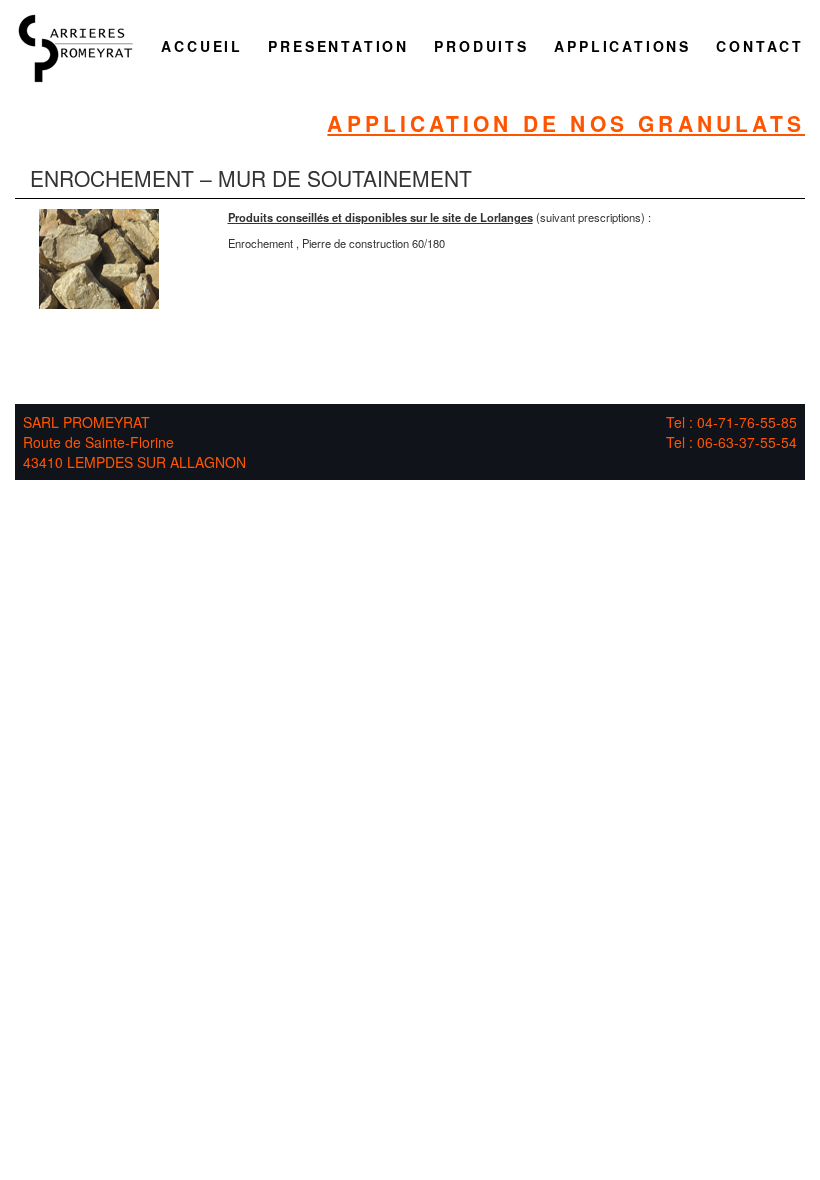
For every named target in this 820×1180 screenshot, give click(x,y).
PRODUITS (481, 46)
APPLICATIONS (622, 46)
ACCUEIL (202, 46)
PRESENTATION (338, 46)
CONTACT (760, 46)
